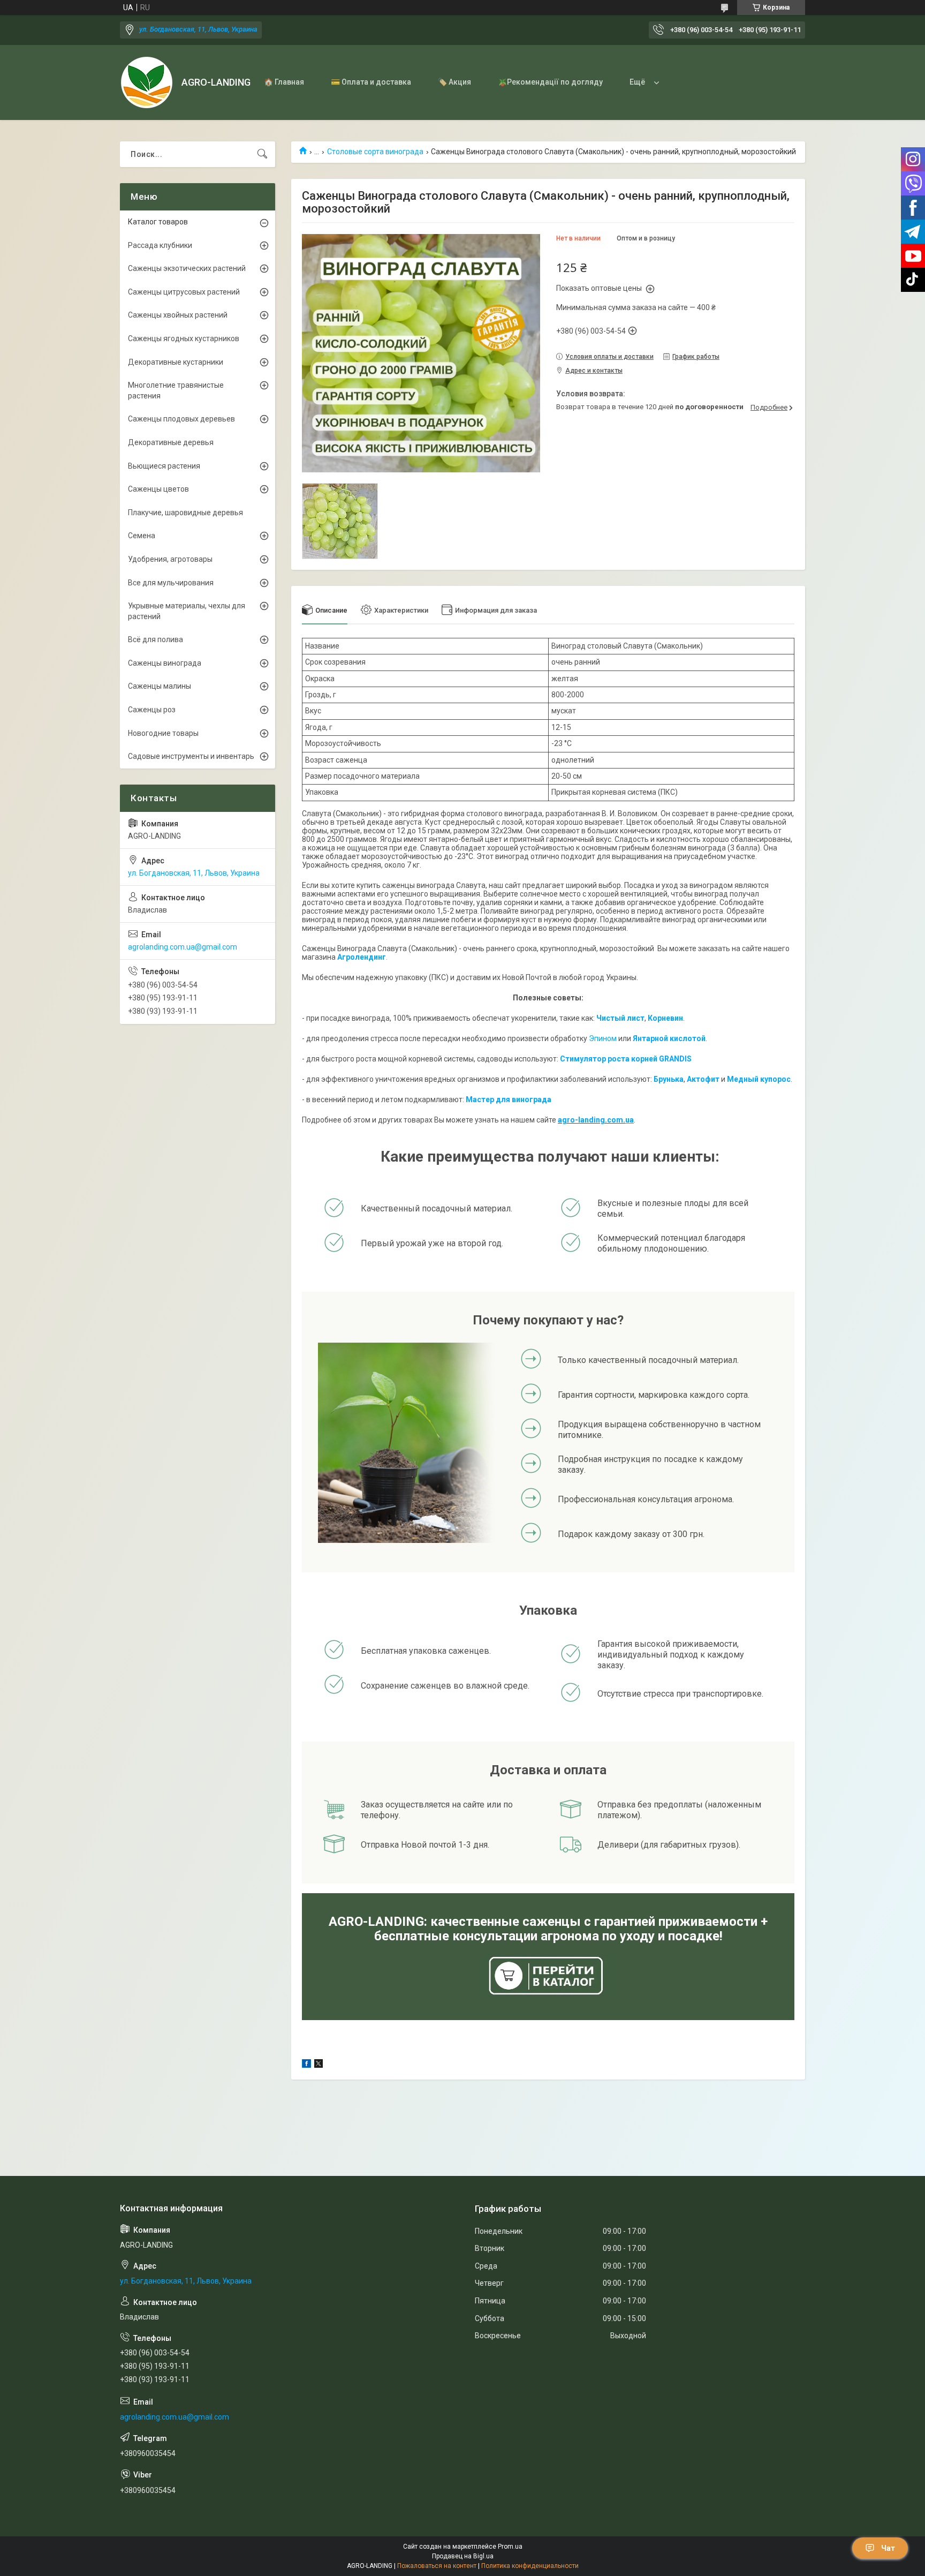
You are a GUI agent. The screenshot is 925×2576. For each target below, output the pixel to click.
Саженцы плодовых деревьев (181, 419)
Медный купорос (759, 1079)
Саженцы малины (160, 686)
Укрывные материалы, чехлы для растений (187, 611)
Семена (142, 536)
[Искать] (262, 154)
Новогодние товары (163, 733)
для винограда (523, 1099)
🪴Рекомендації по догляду (550, 82)
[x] (319, 2065)
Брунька (669, 1079)
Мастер (480, 1099)
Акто (696, 1079)
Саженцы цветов (158, 489)
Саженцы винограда (165, 663)
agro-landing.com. (592, 1120)
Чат (888, 2548)
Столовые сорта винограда (375, 152)
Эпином (603, 1038)
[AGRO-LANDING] (147, 82)
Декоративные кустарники (176, 362)
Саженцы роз (152, 710)
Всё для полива (156, 639)
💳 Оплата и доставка (371, 82)
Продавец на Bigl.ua (463, 2556)
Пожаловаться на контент (437, 2566)
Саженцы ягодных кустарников (184, 338)
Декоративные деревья (171, 442)
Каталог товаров (158, 222)
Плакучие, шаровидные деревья (185, 513)
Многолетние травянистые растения (176, 390)
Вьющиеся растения (164, 466)
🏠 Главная (284, 82)
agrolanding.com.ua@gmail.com (183, 947)
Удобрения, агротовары (170, 559)
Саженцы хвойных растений (178, 315)
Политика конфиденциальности (530, 2566)
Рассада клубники (160, 245)
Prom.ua (510, 2547)
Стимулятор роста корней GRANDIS (626, 1059)
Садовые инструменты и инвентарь (191, 756)
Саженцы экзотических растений (187, 268)
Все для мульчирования (171, 583)
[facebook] (306, 2065)
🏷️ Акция (454, 82)
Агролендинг (362, 957)
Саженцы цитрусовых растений (184, 292)
